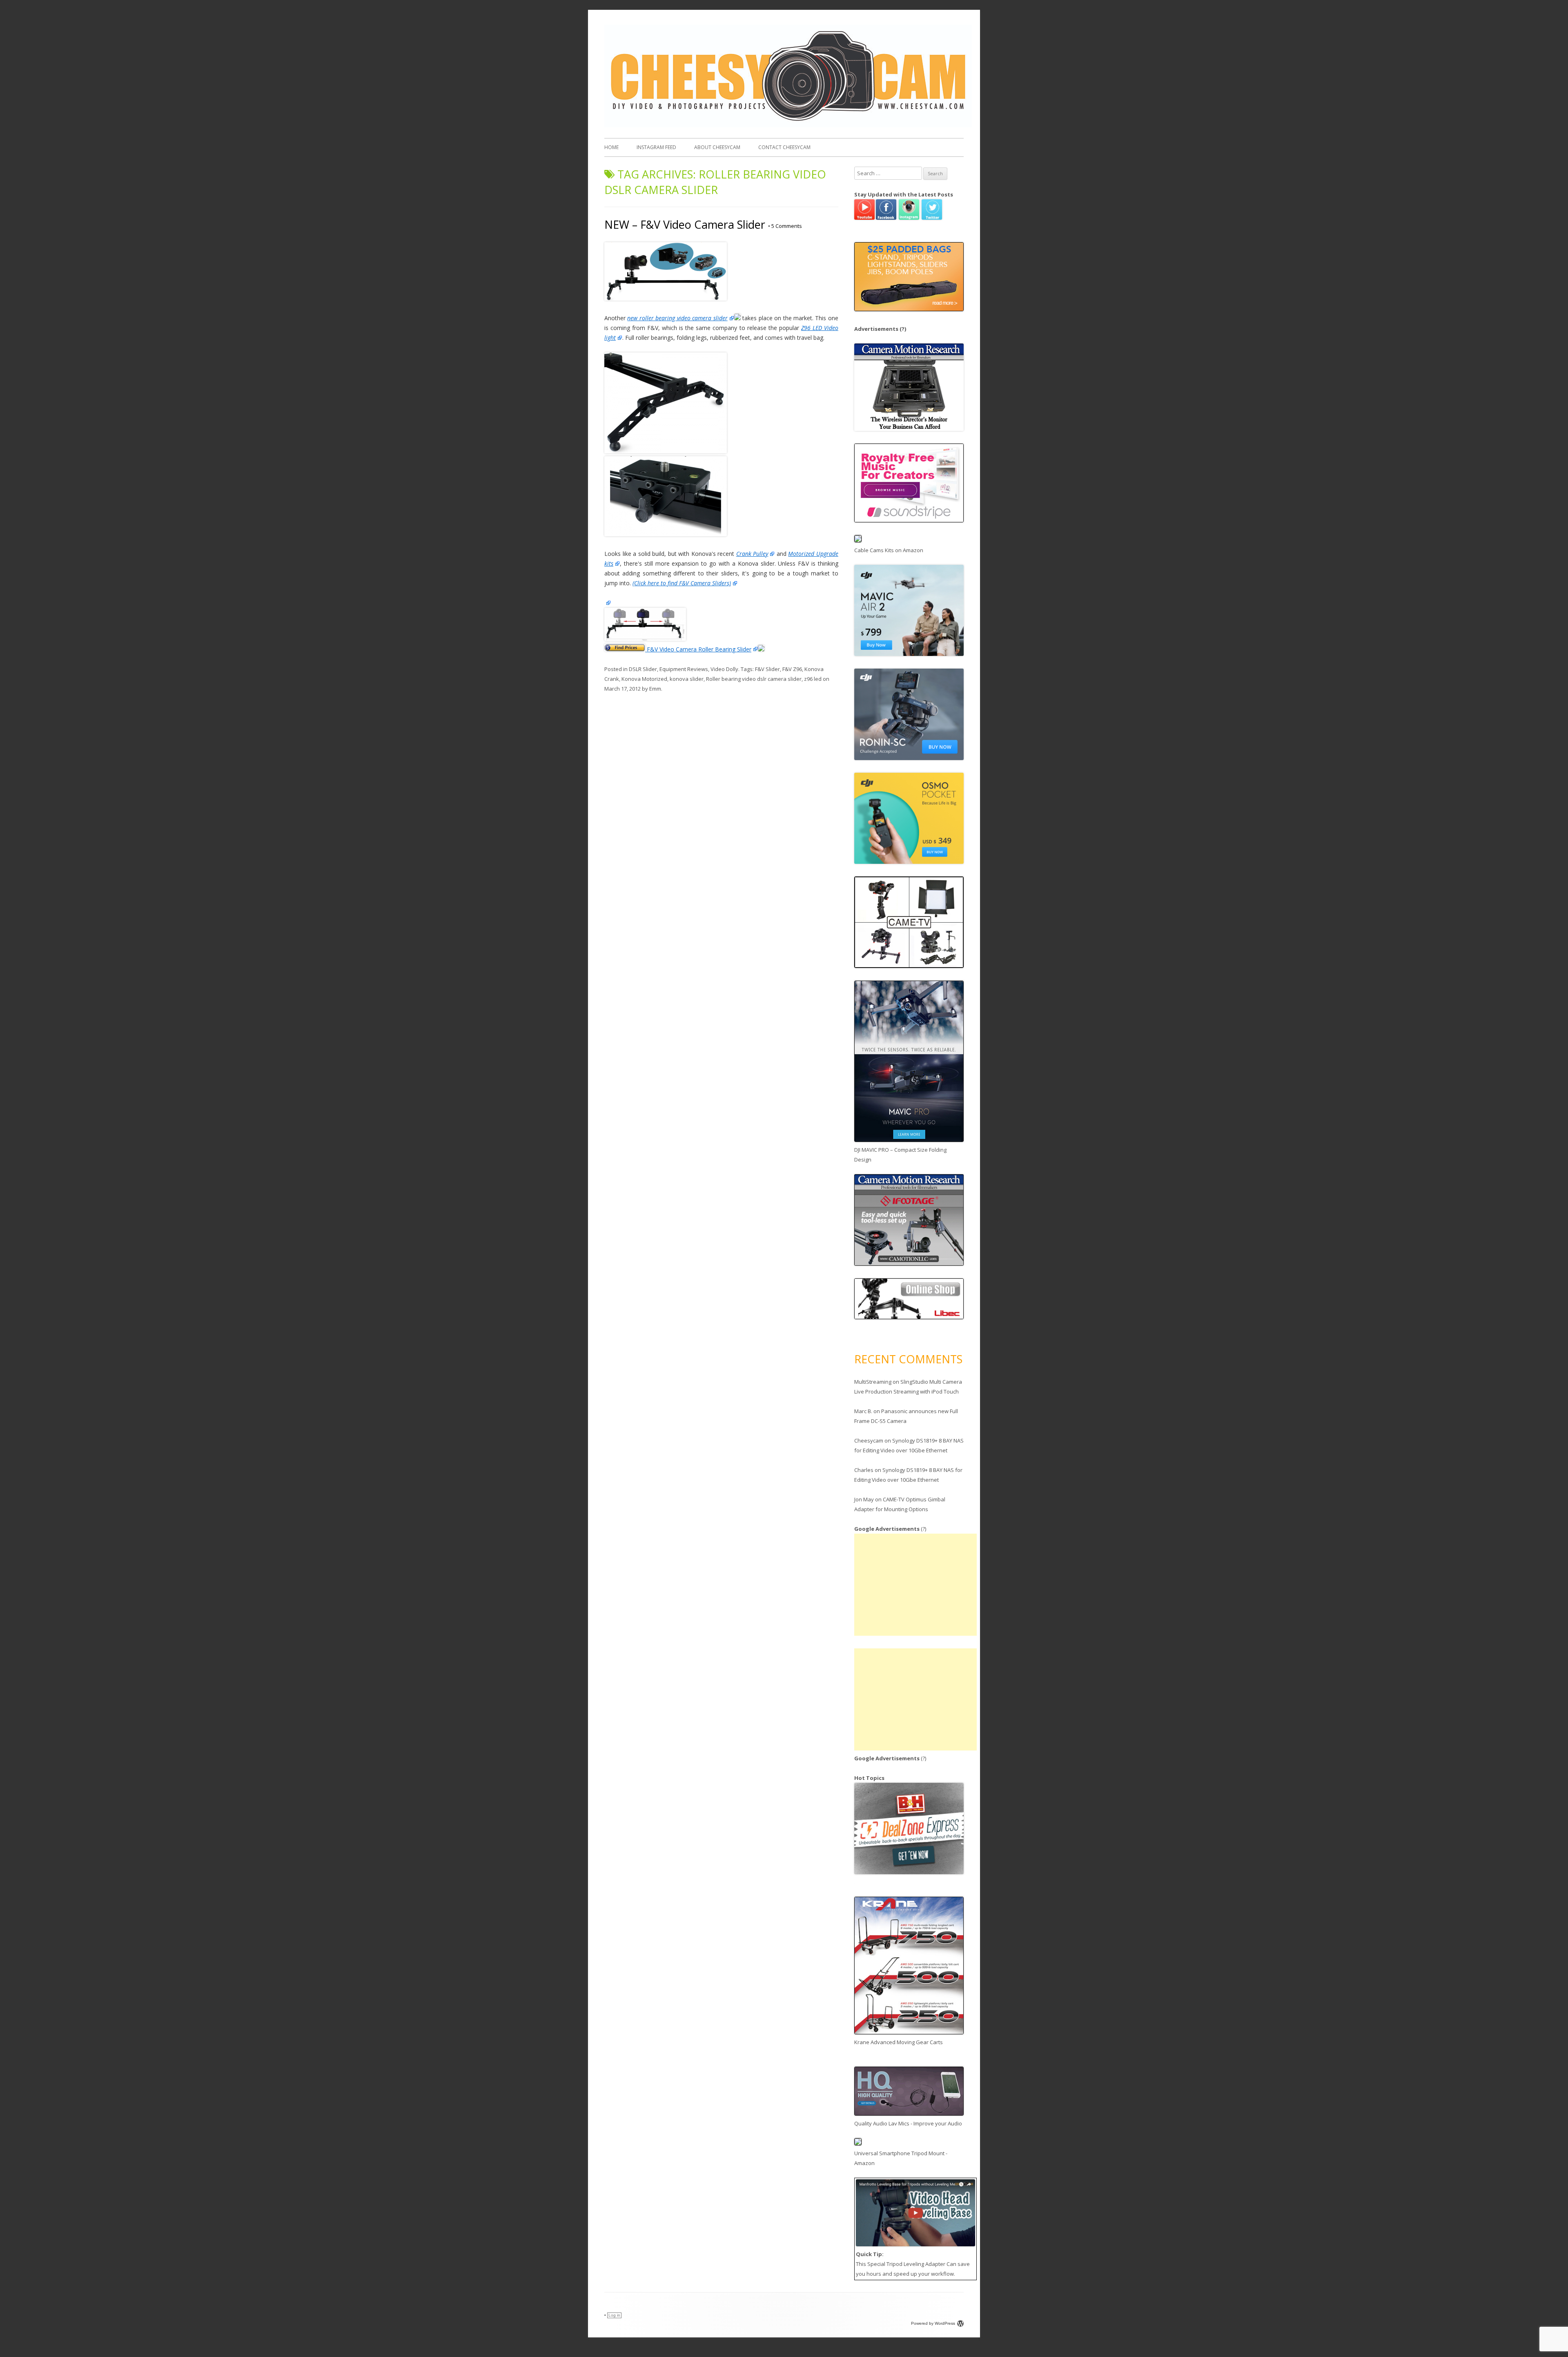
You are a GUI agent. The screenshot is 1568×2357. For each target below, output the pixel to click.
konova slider (687, 679)
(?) (903, 329)
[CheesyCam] (788, 125)
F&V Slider (767, 669)
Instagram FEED (656, 147)
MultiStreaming (873, 1382)
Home (611, 147)
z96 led (813, 679)
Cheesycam (869, 1441)
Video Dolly (724, 669)
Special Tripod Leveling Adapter (906, 2264)
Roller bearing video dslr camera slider (754, 679)
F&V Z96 (792, 669)
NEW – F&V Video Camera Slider (685, 224)
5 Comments (785, 226)
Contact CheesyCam (784, 147)
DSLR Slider (643, 669)
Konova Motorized (644, 679)
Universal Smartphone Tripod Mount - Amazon (901, 2158)
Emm (655, 689)
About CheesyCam (717, 147)
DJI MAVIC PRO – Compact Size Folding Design (900, 1155)
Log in (614, 2315)
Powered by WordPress (933, 2323)
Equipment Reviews (684, 669)
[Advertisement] (915, 1585)
